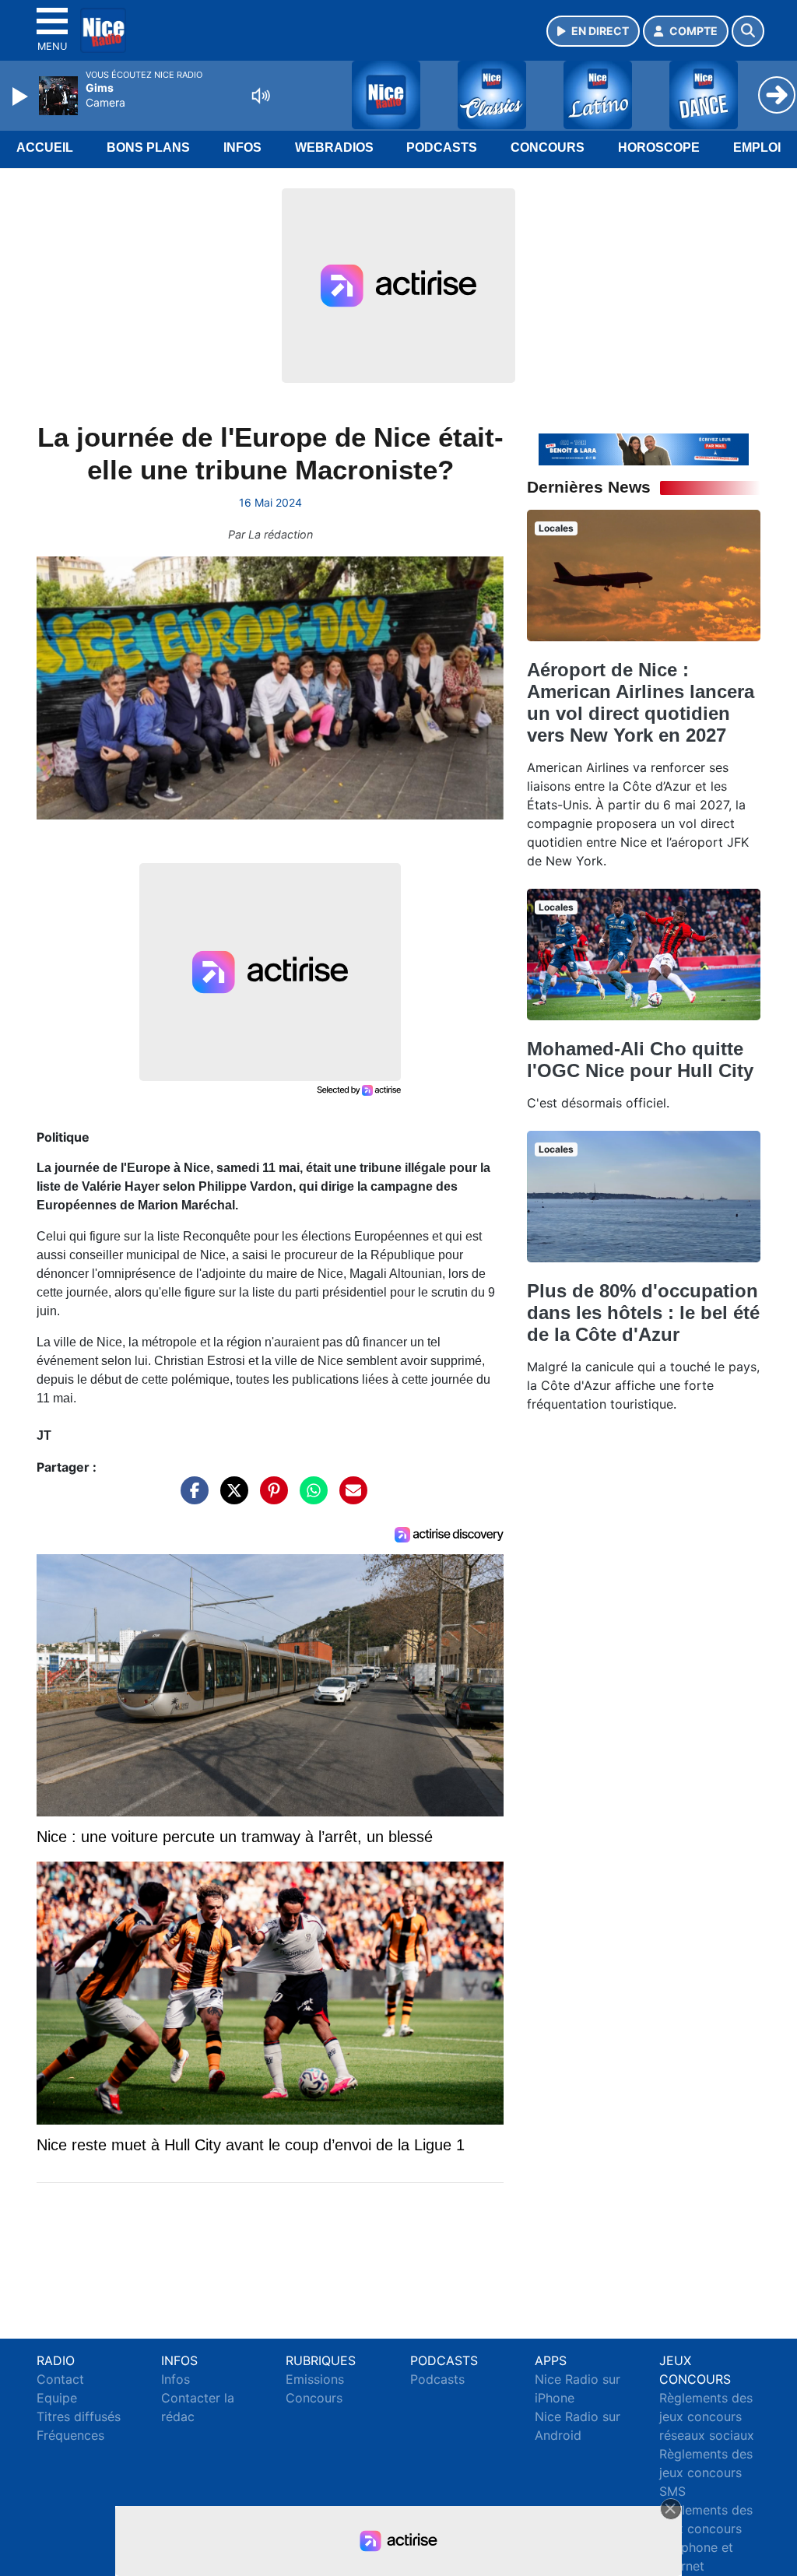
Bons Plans (148, 147)
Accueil (45, 147)
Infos (242, 147)
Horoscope (659, 147)
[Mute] (261, 96)
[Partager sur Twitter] (230, 1498)
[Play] (22, 97)
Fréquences (70, 2435)
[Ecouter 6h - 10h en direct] (644, 448)
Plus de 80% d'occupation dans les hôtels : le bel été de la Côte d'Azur (643, 1313)
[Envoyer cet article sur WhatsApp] (310, 1498)
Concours (548, 147)
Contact (60, 2379)
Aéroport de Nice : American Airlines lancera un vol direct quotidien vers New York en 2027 (641, 702)
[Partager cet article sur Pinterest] (270, 1498)
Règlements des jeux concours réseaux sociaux (707, 2416)
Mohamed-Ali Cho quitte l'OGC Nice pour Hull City (640, 1060)
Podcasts (442, 147)
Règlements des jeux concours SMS (706, 2472)
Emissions (315, 2379)
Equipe (57, 2398)
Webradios (334, 147)
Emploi (757, 147)
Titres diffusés (79, 2416)
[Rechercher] (748, 31)
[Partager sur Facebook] (191, 1498)
